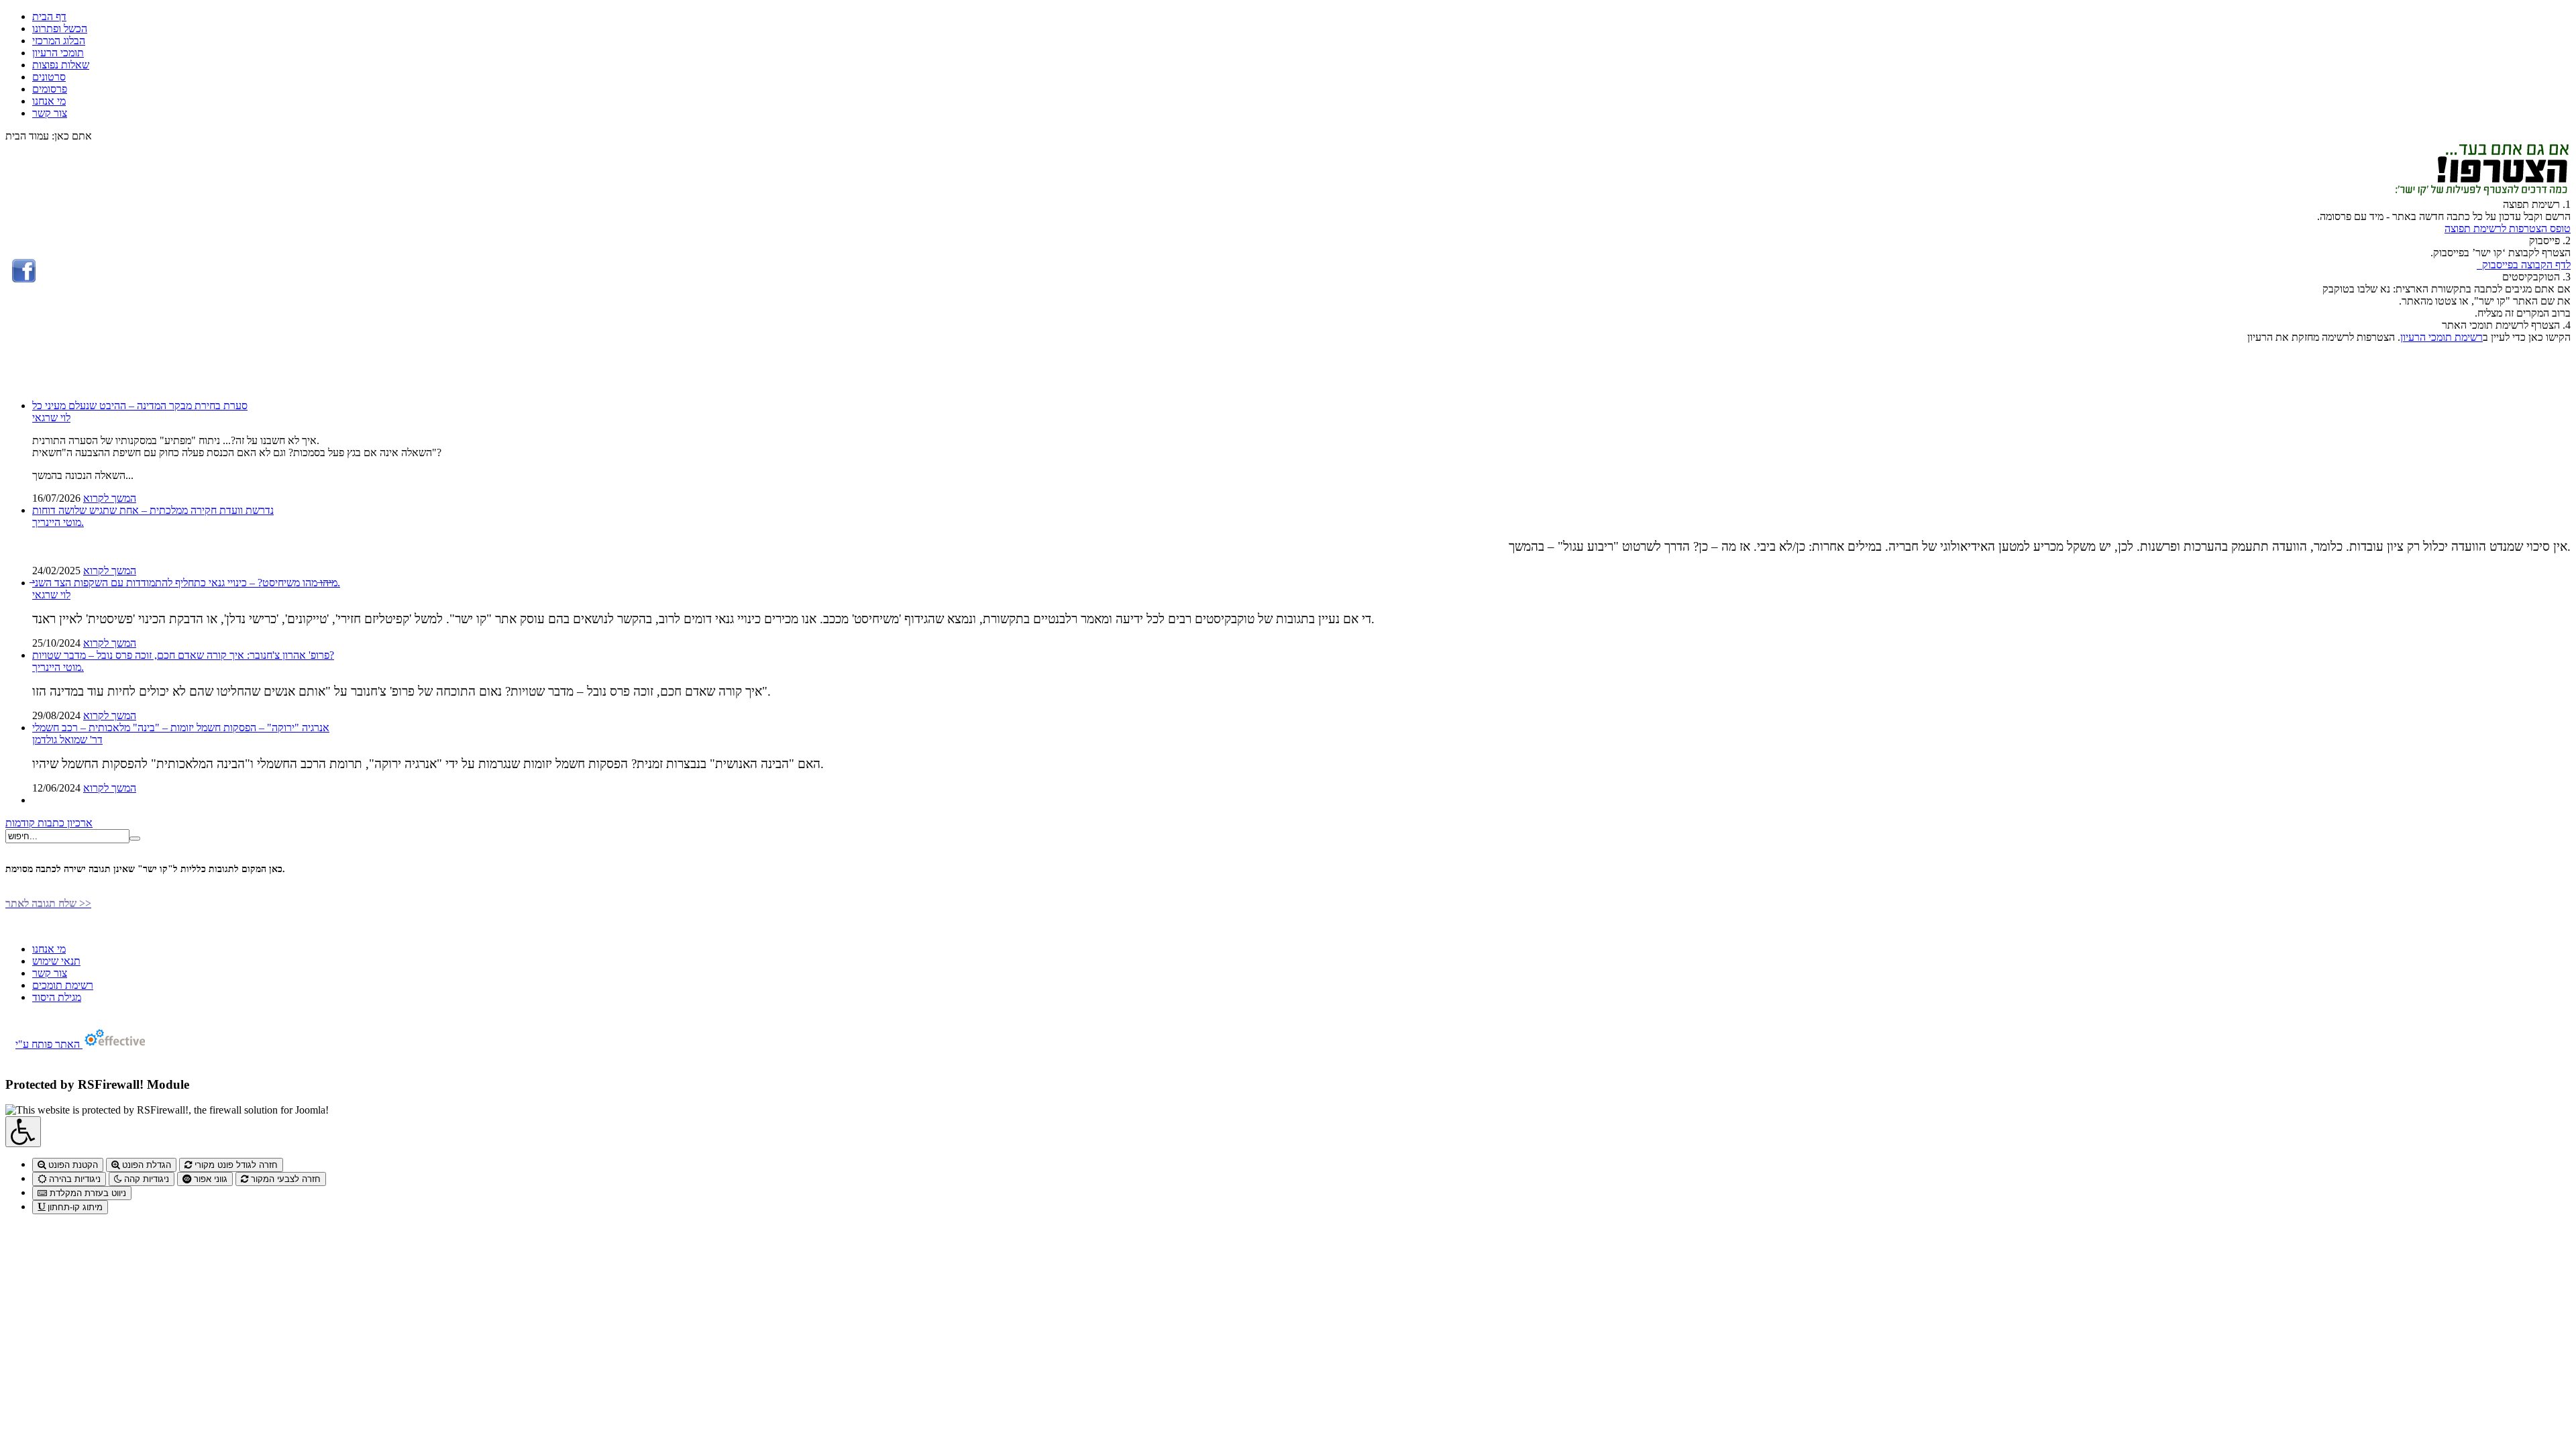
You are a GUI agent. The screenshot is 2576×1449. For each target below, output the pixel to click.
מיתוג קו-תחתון (74, 1207)
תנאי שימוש (56, 961)
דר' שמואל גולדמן (67, 740)
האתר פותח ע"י (49, 1044)
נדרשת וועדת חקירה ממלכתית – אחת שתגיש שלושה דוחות (153, 510)
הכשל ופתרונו (60, 29)
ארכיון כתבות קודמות (49, 823)
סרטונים (49, 77)
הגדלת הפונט (145, 1165)
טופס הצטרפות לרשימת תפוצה (2508, 228)
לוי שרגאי (51, 418)
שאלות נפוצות (61, 65)
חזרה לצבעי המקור (284, 1179)
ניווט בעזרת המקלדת (87, 1193)
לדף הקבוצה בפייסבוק (2524, 265)
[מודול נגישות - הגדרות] (23, 1132)
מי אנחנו (49, 101)
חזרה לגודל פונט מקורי (235, 1165)
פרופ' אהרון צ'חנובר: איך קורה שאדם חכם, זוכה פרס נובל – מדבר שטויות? (183, 655)
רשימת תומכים (63, 985)
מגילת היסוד (57, 997)
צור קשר (50, 113)
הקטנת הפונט (72, 1165)
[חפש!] (135, 839)
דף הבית (49, 16)
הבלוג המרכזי (59, 41)
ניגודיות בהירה (73, 1179)
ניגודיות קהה (145, 1179)
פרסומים (50, 89)
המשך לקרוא (110, 498)
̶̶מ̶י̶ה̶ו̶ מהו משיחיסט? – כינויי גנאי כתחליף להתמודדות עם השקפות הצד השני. (186, 583)
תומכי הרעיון (58, 53)
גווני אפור (209, 1179)
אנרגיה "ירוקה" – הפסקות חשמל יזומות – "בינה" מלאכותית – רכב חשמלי (181, 728)
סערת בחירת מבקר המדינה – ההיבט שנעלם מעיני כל (140, 406)
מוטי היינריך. (58, 522)
